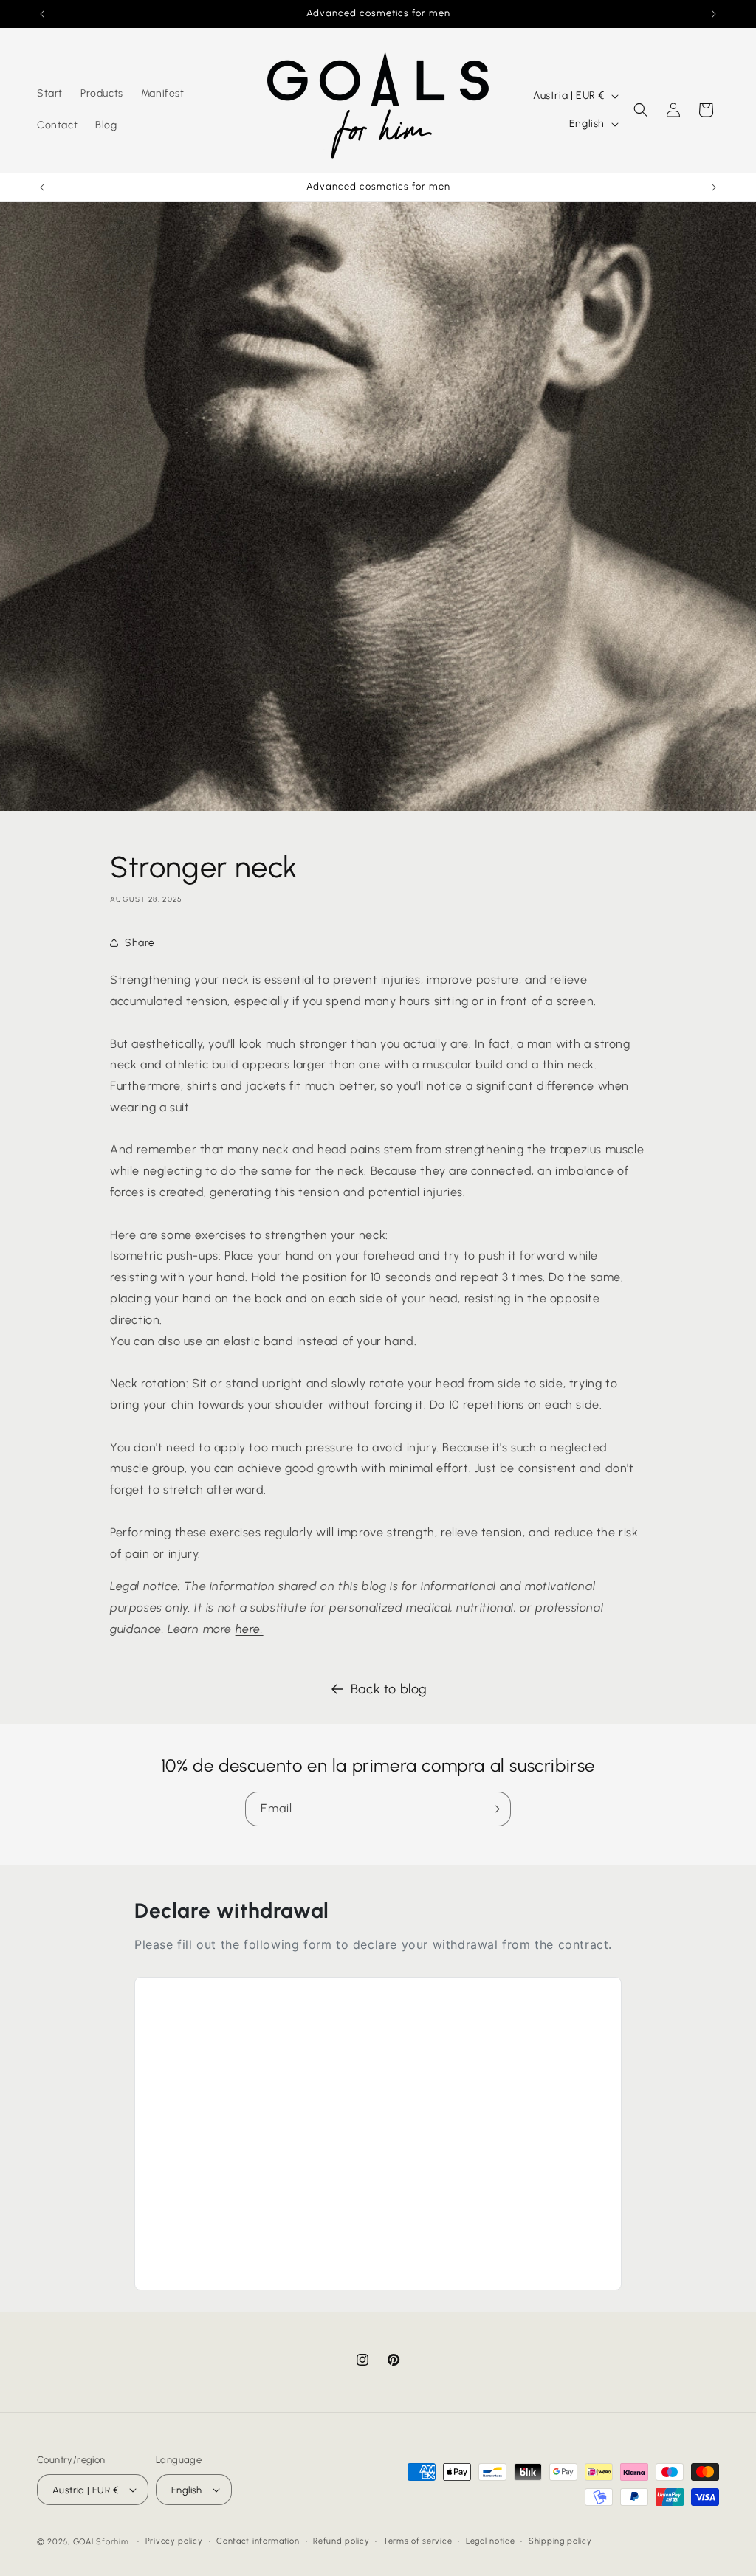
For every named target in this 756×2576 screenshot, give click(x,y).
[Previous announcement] (42, 14)
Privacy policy (174, 2541)
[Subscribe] (494, 1809)
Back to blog (389, 1689)
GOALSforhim (101, 2542)
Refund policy (341, 2541)
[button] (641, 110)
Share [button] (140, 943)
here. (250, 1629)
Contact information (258, 2541)
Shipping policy (560, 2541)
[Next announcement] (714, 14)
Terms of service (417, 2541)
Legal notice (490, 2541)
